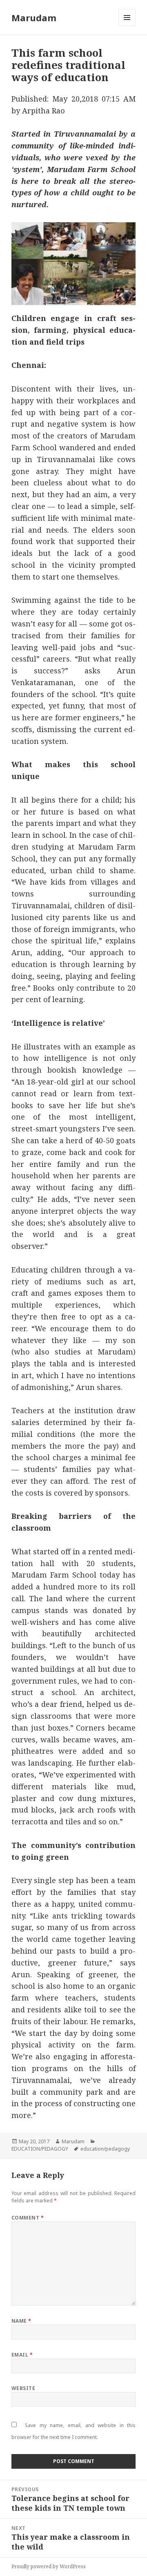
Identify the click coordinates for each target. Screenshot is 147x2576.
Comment (28, 2218)
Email (22, 2355)
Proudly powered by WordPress (49, 2566)
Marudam (34, 18)
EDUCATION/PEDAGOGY (40, 2149)
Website (23, 2388)
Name (21, 2321)
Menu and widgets (127, 26)
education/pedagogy (105, 2149)
